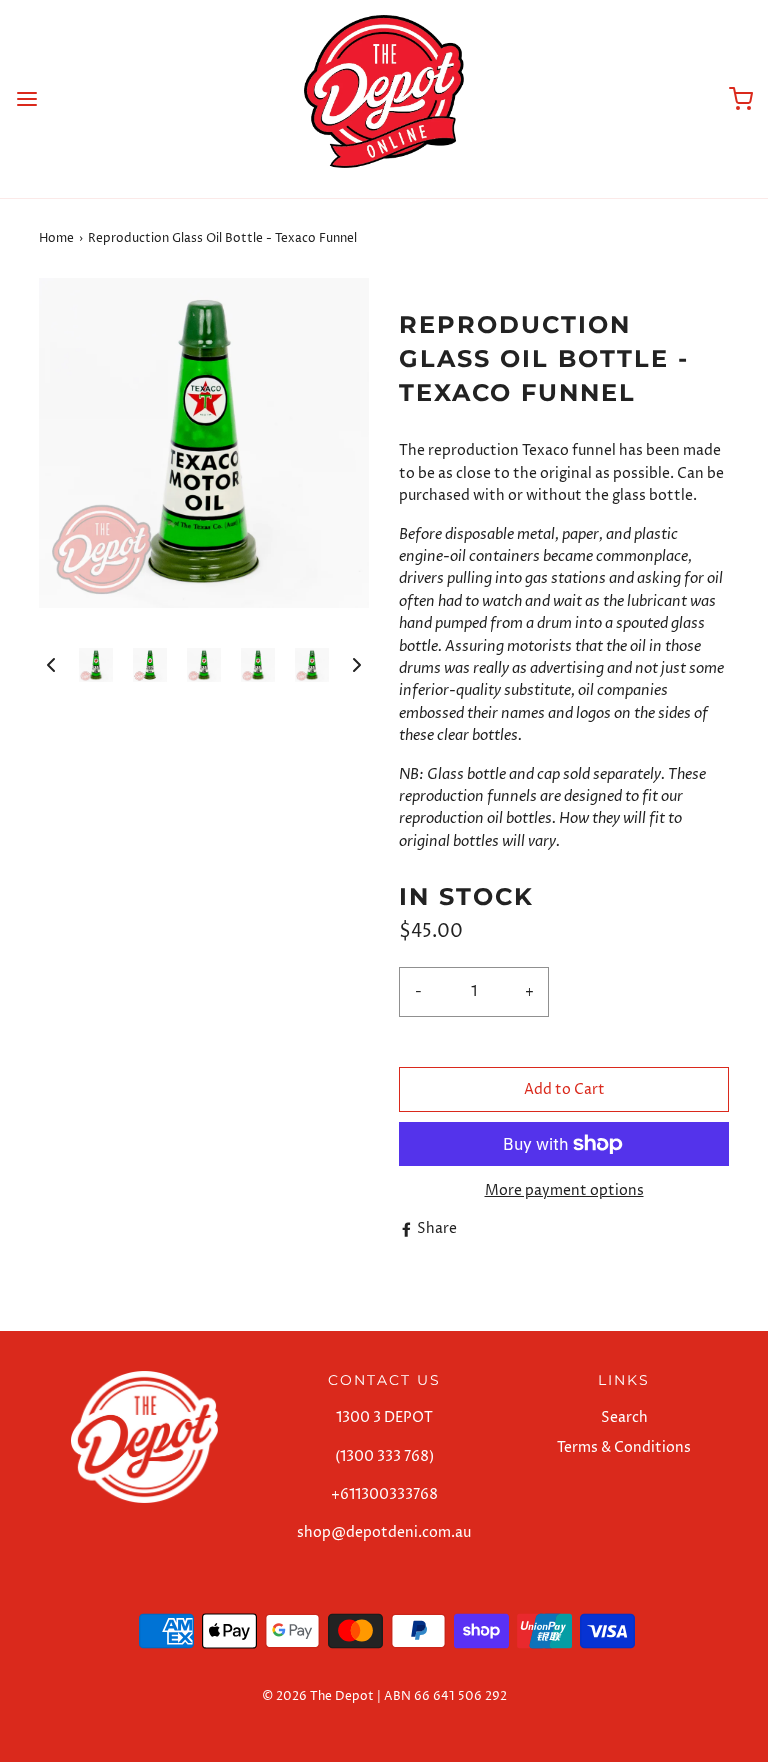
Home (56, 238)
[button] (51, 665)
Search (624, 1417)
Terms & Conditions (624, 1447)
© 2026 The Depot (318, 1696)
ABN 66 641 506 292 (445, 1696)
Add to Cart (564, 1089)
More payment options (564, 1190)
